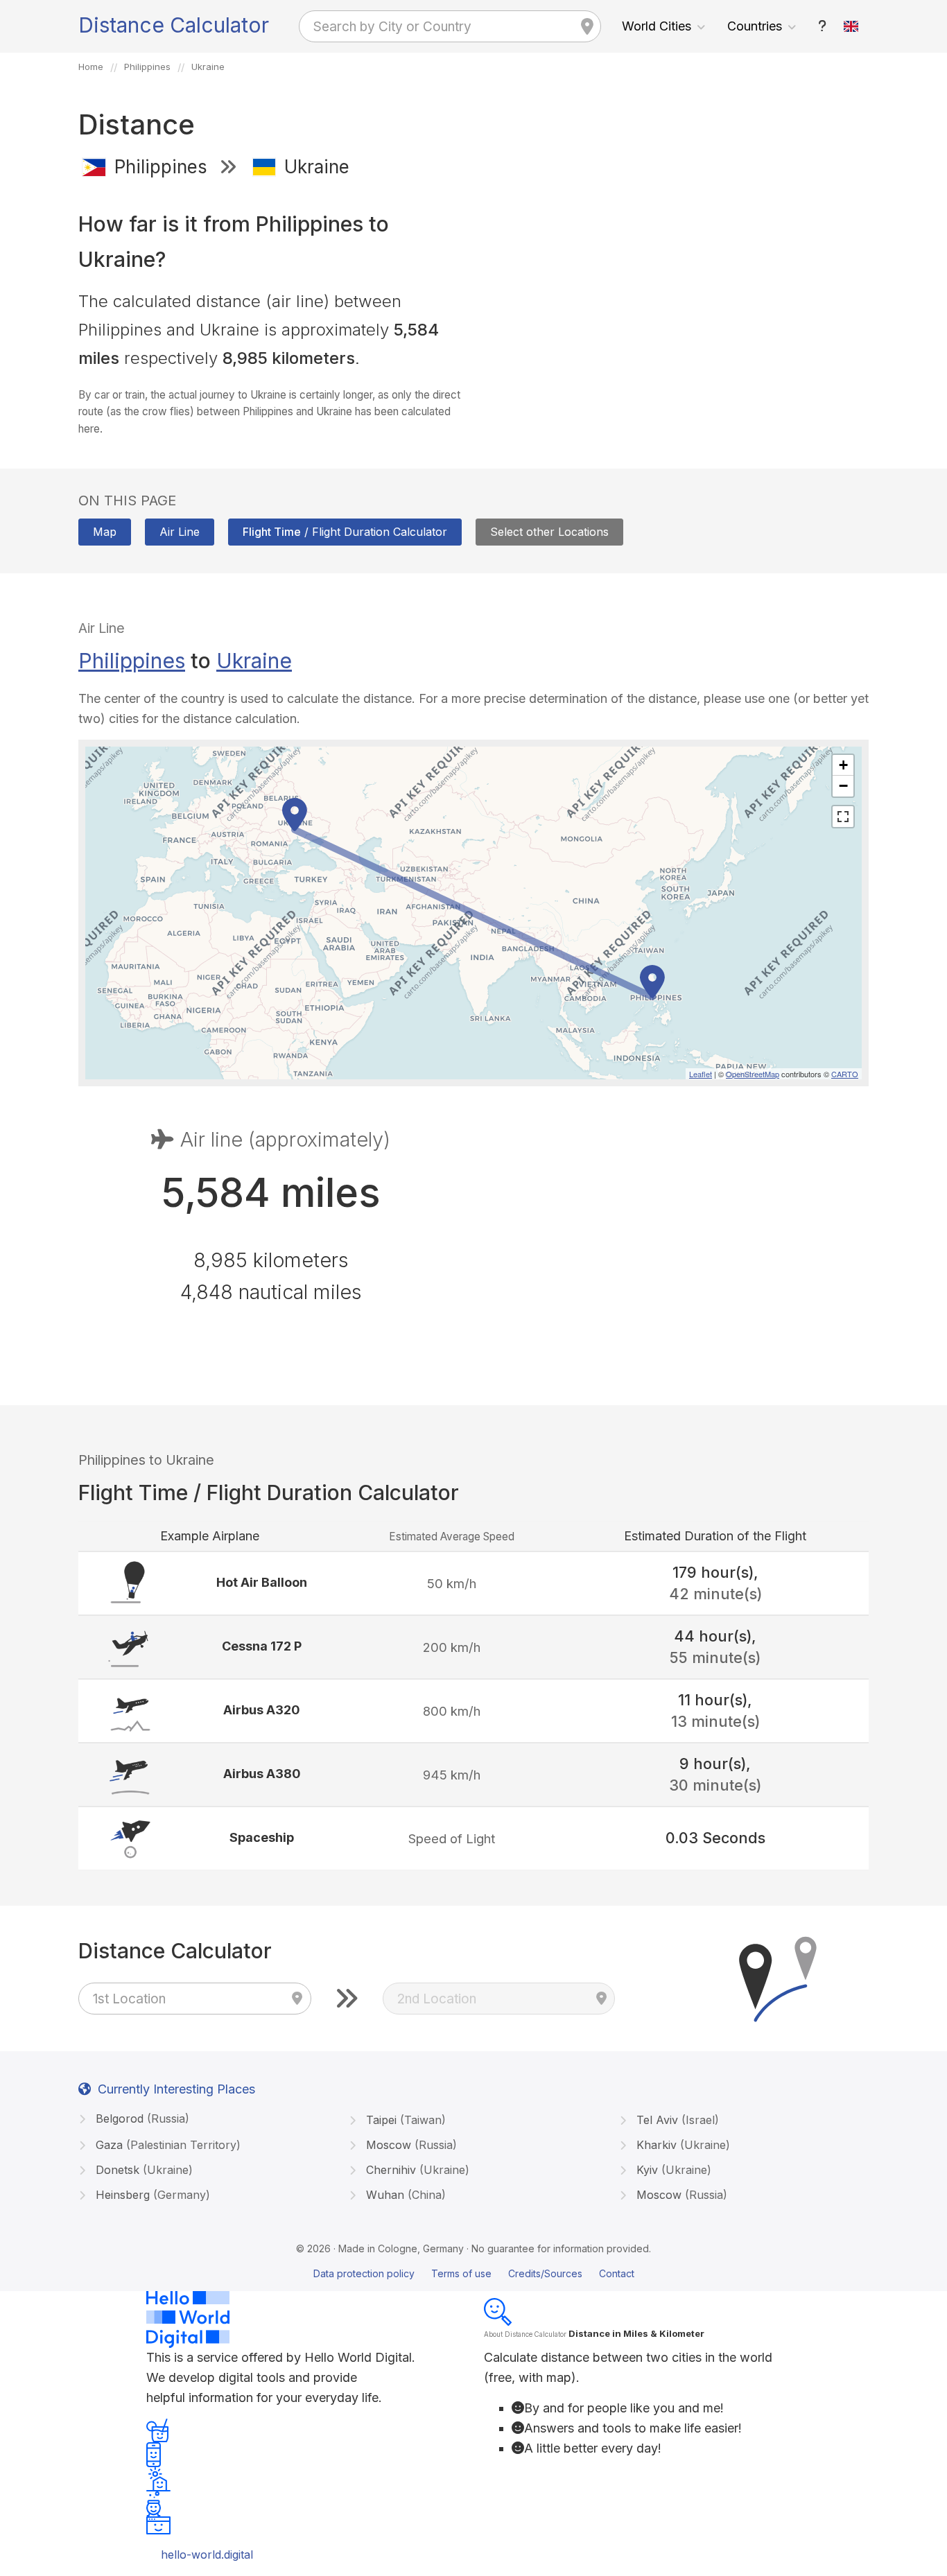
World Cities (657, 26)
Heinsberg (151, 2195)
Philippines (132, 661)
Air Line (180, 532)
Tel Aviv (676, 2120)
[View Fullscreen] (843, 817)
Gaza (166, 2145)
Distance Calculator (174, 25)
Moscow (410, 2145)
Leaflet (701, 1074)
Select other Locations (549, 532)
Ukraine (254, 661)
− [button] (843, 786)
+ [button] (843, 765)
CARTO (845, 1074)
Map (105, 532)
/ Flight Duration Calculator (345, 532)
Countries (755, 26)
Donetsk (142, 2170)
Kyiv (672, 2170)
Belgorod (141, 2118)
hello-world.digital (207, 2555)
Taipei (404, 2120)
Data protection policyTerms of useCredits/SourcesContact (474, 2273)
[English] (851, 26)
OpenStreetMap (753, 1074)
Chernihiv (416, 2170)
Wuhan (404, 2195)
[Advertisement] (676, 290)
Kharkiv (681, 2145)
